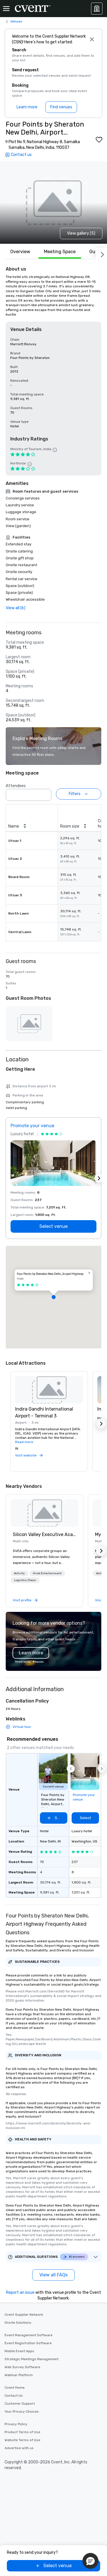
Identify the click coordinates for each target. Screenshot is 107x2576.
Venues (16, 21)
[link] (45, 1513)
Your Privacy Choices (22, 2412)
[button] (45, 793)
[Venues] (97, 9)
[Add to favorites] (99, 140)
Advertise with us (19, 2448)
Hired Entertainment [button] (47, 1573)
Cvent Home (15, 2388)
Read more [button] (24, 1442)
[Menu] (6, 9)
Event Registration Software (28, 2343)
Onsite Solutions (18, 2323)
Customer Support (20, 2404)
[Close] (92, 39)
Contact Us (14, 2396)
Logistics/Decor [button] (25, 1580)
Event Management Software (29, 2335)
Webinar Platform (19, 2375)
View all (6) (16, 608)
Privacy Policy (16, 2424)
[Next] (101, 253)
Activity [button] (19, 1573)
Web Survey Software (22, 2367)
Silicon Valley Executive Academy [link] (45, 1534)
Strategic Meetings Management (32, 2359)
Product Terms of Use (22, 2432)
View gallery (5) (81, 233)
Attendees (16, 786)
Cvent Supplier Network (24, 2315)
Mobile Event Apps (19, 2351)
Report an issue (20, 2292)
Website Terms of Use (22, 2440)
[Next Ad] (99, 1178)
